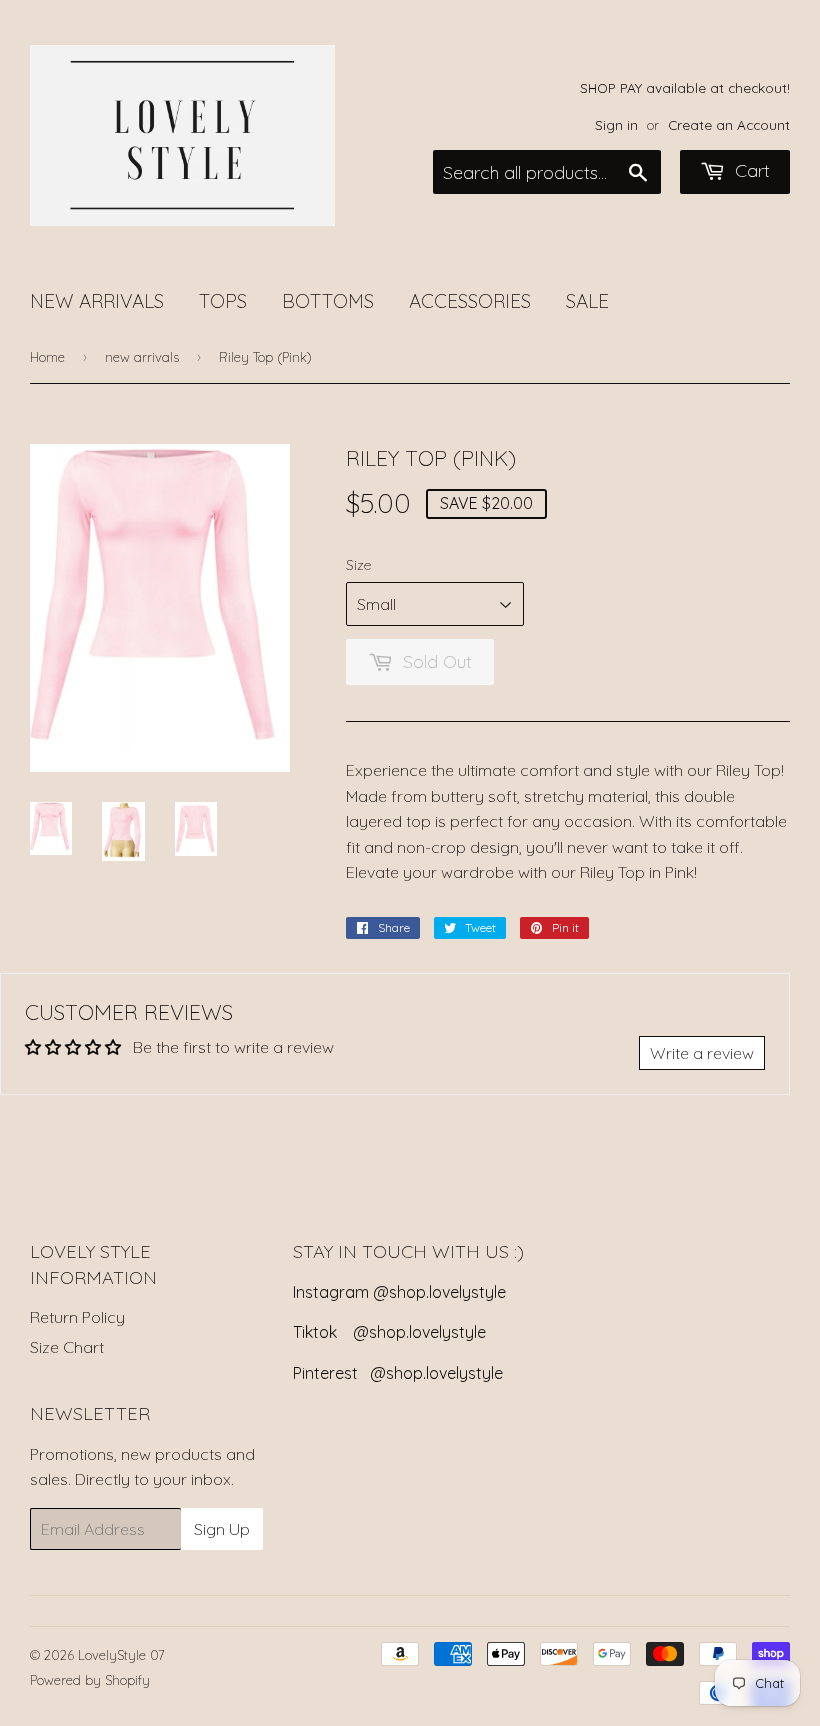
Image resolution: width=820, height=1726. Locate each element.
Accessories (470, 301)
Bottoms (328, 301)
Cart (750, 170)
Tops (223, 301)
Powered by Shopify (90, 1680)
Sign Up (222, 1529)
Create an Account (729, 124)
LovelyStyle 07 (121, 1655)
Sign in (616, 124)
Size (358, 565)
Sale (587, 301)
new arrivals (142, 357)
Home (47, 357)
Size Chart (67, 1347)
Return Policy (77, 1317)
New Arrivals (97, 301)
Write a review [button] (702, 1053)
